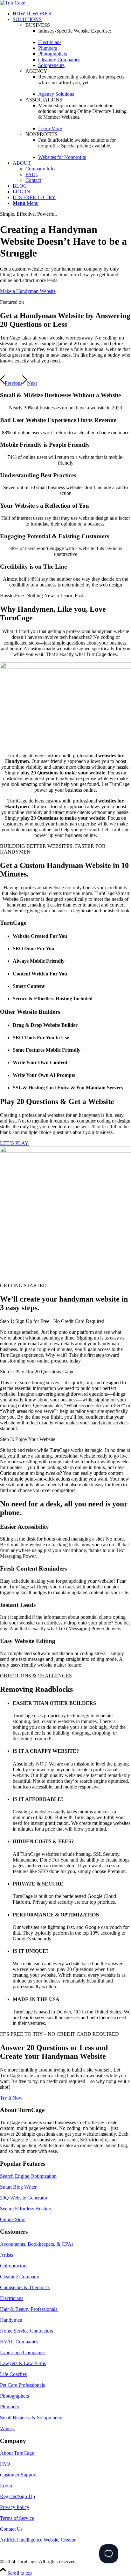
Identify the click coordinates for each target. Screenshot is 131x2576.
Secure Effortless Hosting (26, 2209)
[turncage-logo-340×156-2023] (13, 3)
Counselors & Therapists (25, 2287)
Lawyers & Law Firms (23, 2363)
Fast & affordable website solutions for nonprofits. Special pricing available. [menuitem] (77, 143)
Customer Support (18, 2475)
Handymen (11, 2320)
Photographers (14, 2396)
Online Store (13, 2219)
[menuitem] (72, 14)
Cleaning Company (20, 2277)
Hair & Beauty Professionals (29, 2309)
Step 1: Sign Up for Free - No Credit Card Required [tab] (52, 1321)
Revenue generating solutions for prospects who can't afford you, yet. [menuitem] (81, 80)
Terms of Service (17, 2518)
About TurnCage (17, 2453)
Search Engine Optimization (28, 2176)
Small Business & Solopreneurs (32, 2418)
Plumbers (9, 2407)
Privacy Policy (15, 2507)
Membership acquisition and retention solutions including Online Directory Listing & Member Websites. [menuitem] (82, 111)
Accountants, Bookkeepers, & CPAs (37, 2244)
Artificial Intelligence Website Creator (38, 2540)
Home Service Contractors (27, 2331)
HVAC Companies (19, 2342)
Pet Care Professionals (22, 2385)
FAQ (5, 2464)
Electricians (12, 2298)
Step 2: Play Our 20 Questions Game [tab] (37, 1372)
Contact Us (11, 2529)
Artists (7, 2255)
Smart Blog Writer (18, 2187)
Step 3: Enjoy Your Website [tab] (28, 1439)
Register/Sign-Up (17, 2496)
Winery (7, 2428)
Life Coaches (13, 2374)
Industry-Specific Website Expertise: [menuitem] (75, 31)
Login (6, 2486)
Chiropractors (14, 2266)
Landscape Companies (23, 2352)
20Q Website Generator (24, 2198)
